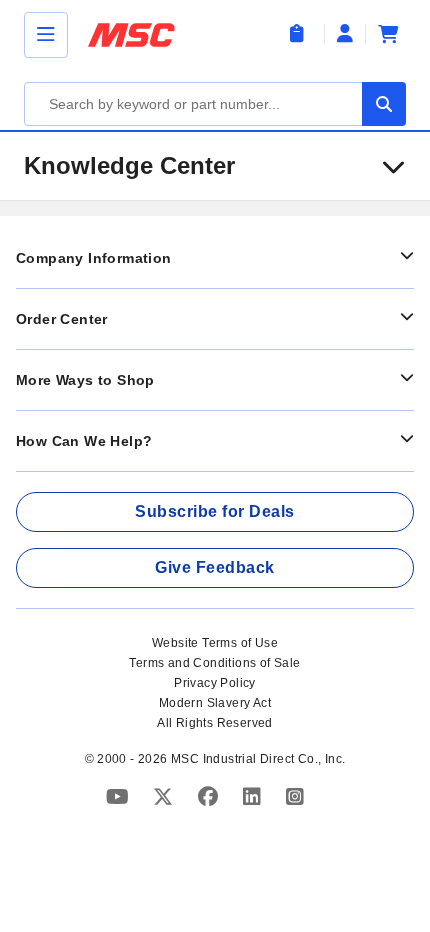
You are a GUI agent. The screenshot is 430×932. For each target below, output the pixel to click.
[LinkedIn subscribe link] (254, 796)
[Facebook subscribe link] (210, 796)
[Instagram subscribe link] (295, 796)
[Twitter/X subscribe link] (165, 796)
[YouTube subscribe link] (120, 796)
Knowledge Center (129, 165)
